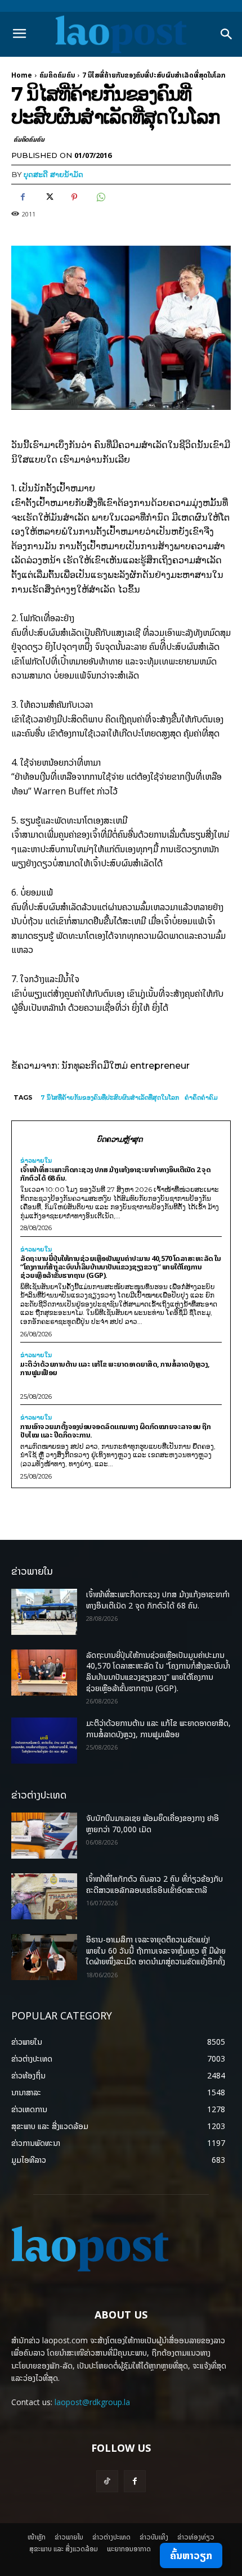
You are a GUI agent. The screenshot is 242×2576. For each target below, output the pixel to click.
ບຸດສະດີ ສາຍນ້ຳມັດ (53, 174)
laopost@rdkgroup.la (92, 2402)
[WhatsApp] (100, 197)
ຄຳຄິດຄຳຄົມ (201, 1097)
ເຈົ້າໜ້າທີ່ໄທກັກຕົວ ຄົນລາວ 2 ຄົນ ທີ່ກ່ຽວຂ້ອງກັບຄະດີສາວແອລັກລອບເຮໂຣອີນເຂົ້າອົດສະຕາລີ (154, 1884)
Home (22, 75)
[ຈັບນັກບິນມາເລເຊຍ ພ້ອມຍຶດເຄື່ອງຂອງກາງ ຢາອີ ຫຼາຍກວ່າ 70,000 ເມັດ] (44, 1836)
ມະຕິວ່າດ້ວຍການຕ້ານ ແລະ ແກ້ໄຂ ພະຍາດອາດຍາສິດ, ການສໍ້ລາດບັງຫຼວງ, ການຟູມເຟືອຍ (115, 1368)
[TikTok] (107, 2481)
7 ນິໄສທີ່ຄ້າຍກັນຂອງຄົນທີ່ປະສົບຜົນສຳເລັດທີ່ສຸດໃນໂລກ (110, 1097)
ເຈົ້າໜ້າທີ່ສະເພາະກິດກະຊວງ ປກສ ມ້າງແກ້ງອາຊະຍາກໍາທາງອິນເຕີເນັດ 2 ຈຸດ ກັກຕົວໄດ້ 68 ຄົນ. (115, 1174)
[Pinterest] (74, 197)
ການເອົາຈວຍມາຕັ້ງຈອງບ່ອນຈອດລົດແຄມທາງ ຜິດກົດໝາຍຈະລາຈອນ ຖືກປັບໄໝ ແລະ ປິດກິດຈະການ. (115, 1431)
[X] (48, 197)
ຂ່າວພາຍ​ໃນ (36, 1161)
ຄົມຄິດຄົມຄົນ (57, 75)
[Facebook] (23, 197)
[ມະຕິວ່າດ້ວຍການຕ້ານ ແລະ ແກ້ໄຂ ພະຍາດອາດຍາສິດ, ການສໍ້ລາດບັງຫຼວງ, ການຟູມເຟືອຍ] (44, 1741)
